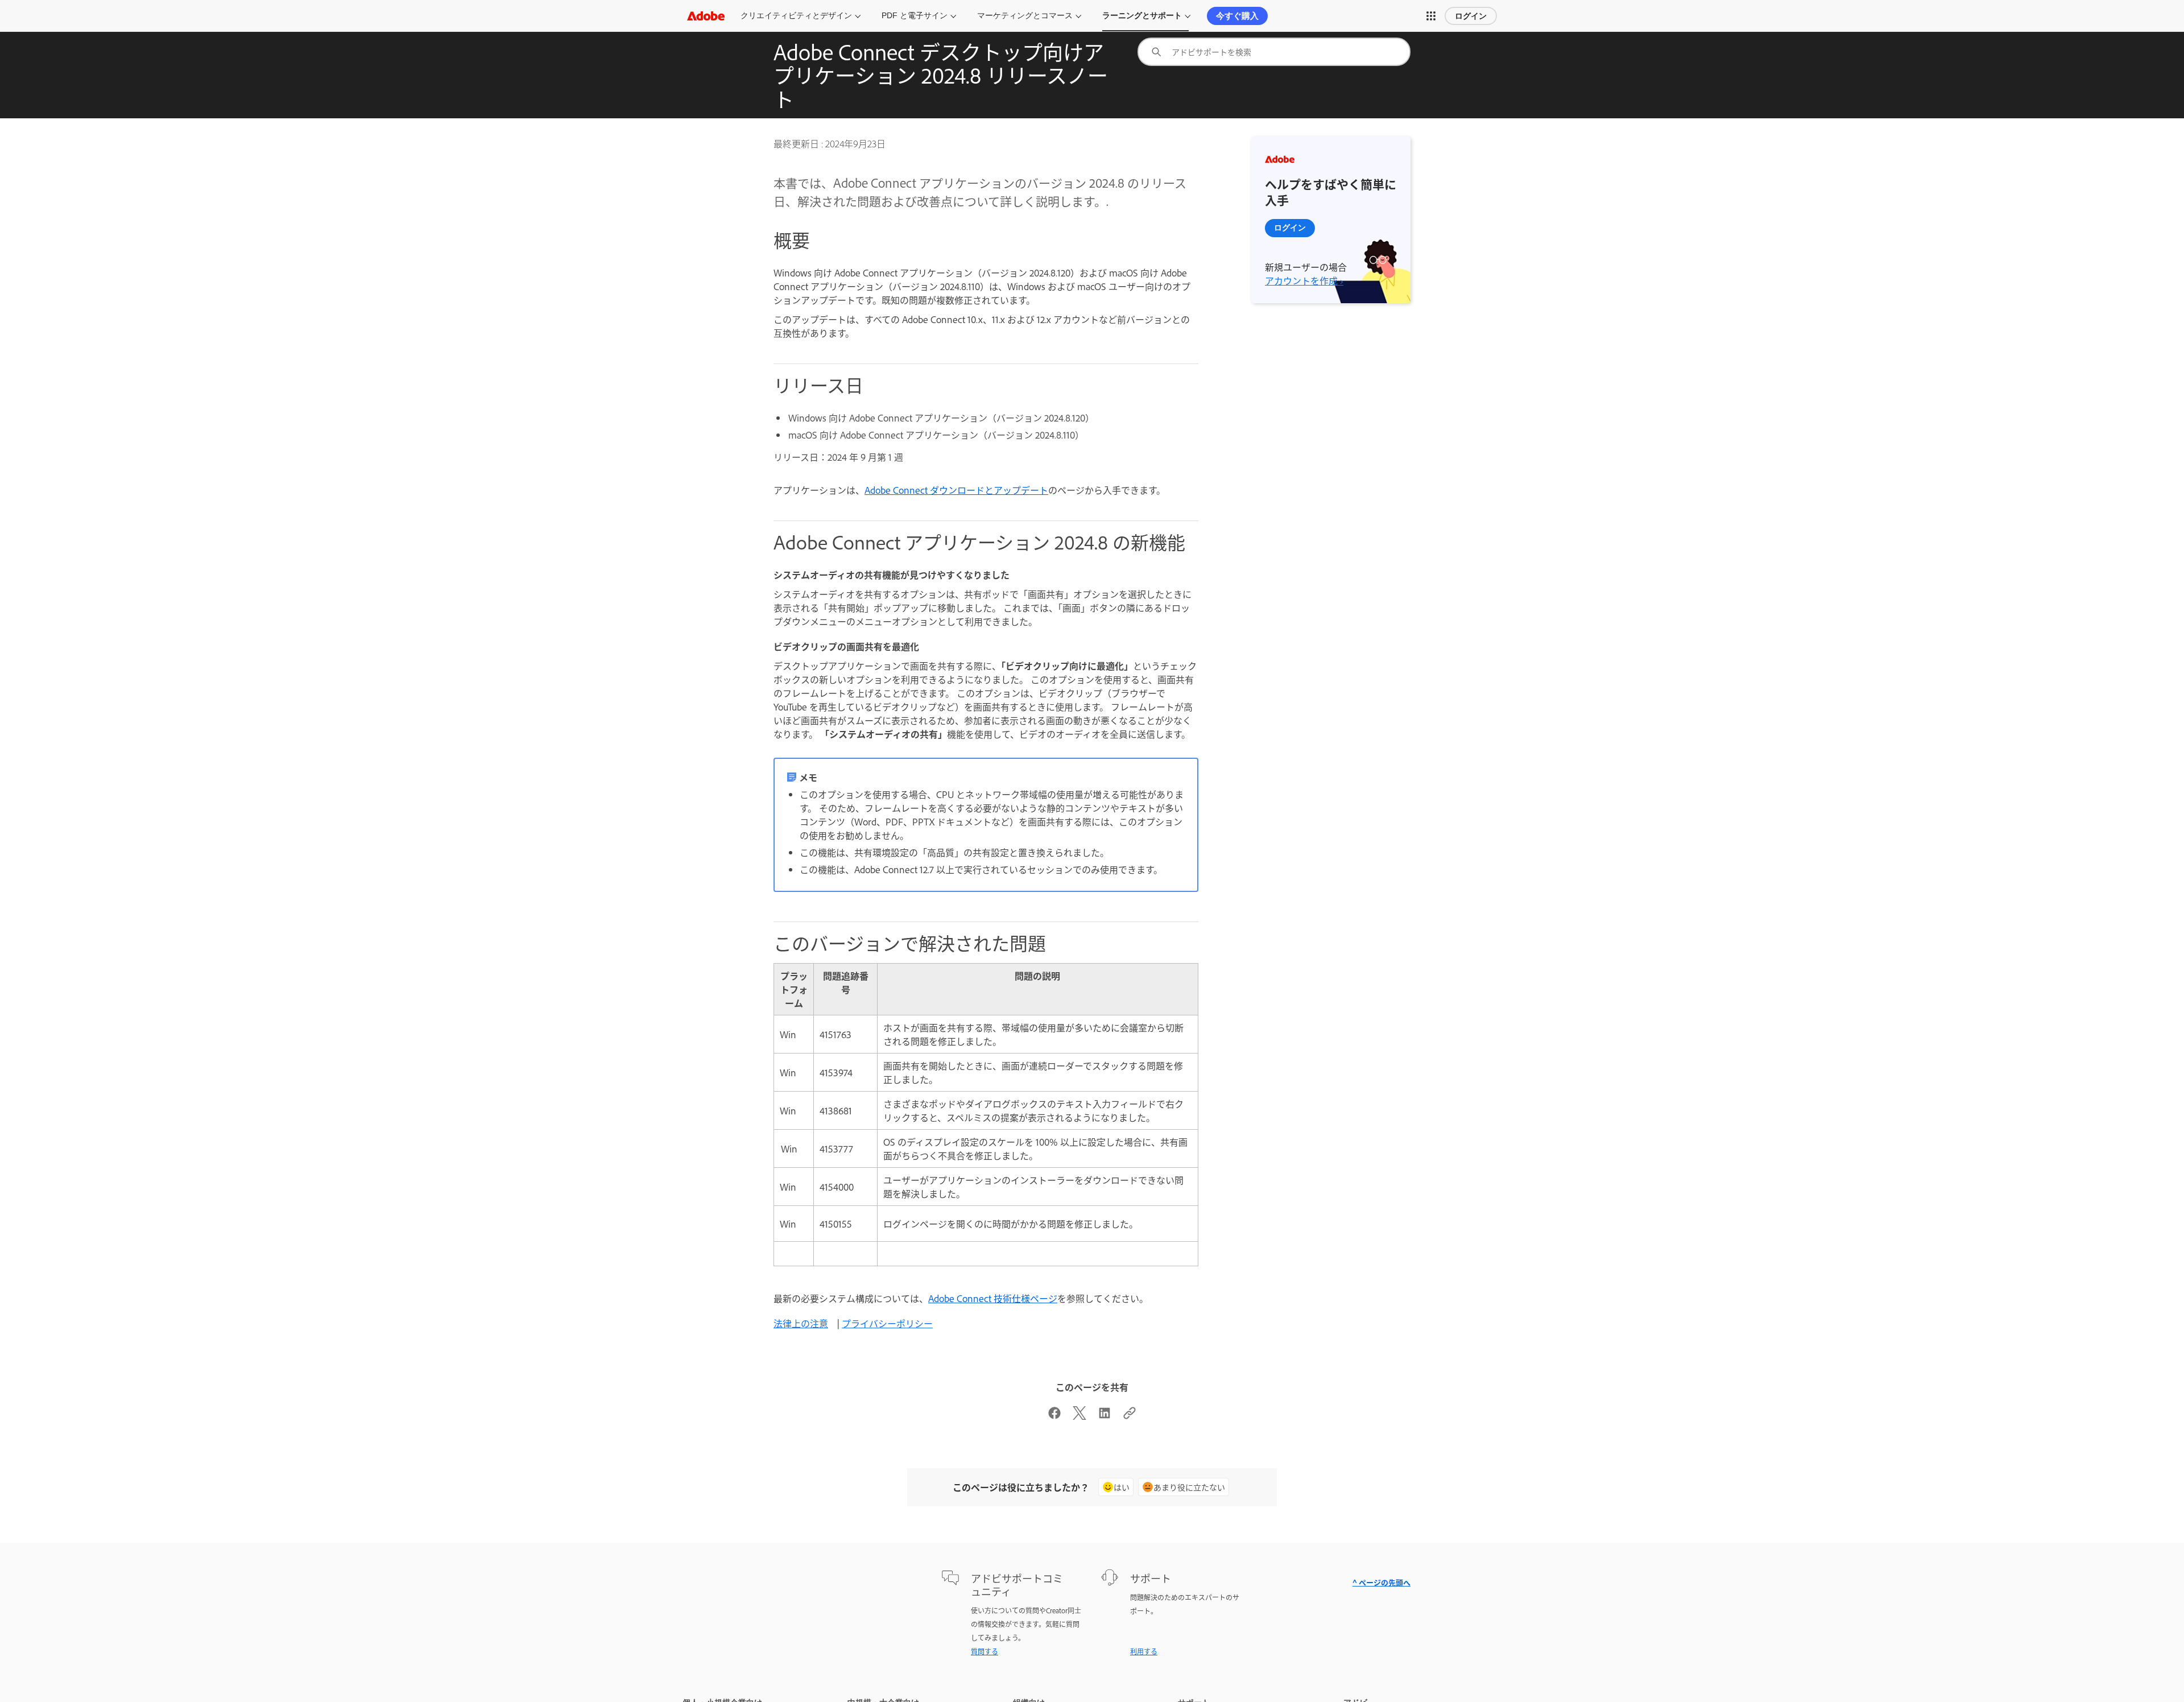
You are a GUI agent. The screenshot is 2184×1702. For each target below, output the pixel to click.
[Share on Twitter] (1079, 1416)
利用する (1144, 1651)
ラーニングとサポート (1142, 15)
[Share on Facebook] (1054, 1416)
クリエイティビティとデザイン (796, 15)
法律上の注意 (801, 1323)
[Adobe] (706, 16)
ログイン (1471, 16)
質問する (985, 1651)
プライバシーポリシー (887, 1323)
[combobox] (1274, 52)
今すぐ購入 (1237, 16)
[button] (1431, 16)
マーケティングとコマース (1025, 15)
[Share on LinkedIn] (1105, 1416)
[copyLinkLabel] (1130, 1416)
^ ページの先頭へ (1381, 1582)
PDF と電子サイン (915, 15)
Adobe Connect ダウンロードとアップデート (956, 490)
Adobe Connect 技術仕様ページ (993, 1298)
